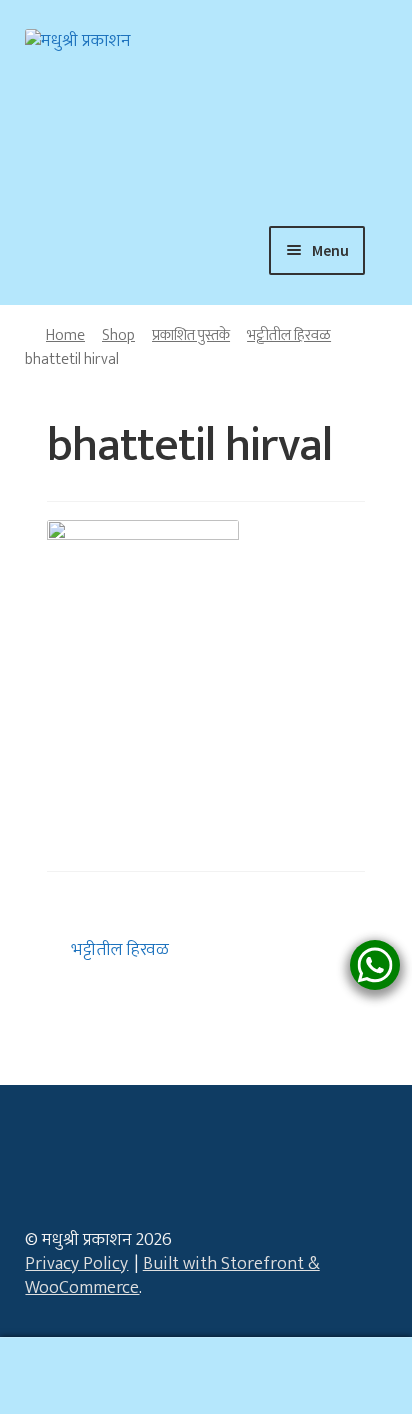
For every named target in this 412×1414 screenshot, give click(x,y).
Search (206, 1376)
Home (65, 335)
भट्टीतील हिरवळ (289, 335)
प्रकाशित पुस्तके (191, 335)
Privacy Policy (76, 1264)
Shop (118, 335)
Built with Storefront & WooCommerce (172, 1276)
